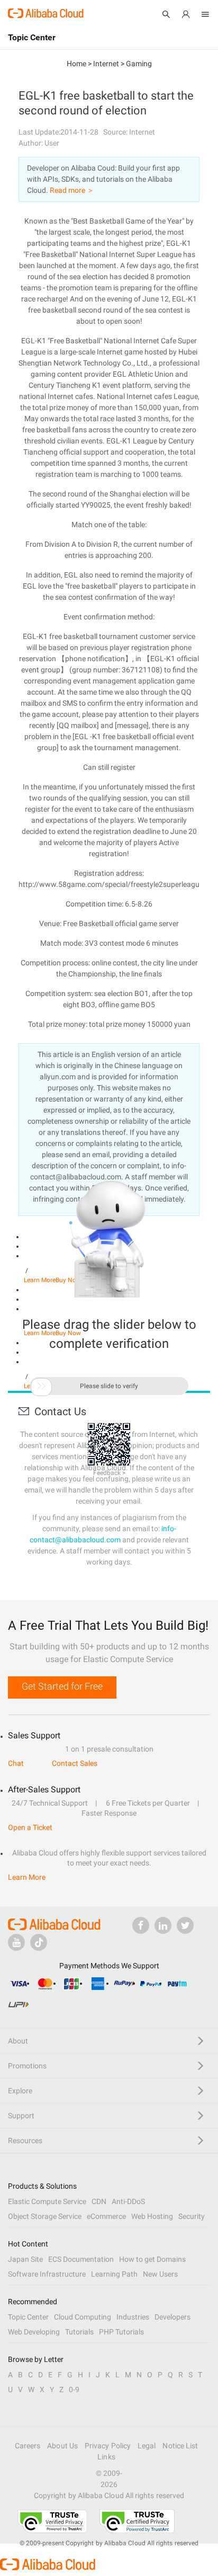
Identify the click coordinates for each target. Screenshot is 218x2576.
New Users (160, 2274)
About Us (62, 2446)
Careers (28, 2446)
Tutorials (79, 2332)
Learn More (27, 1877)
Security (192, 2216)
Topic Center (28, 2317)
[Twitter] (185, 1925)
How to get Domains (152, 2259)
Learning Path (114, 2274)
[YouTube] (16, 1942)
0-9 (74, 2390)
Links (106, 2457)
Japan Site (25, 2259)
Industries (133, 2317)
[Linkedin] (163, 1925)
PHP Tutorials (121, 2332)
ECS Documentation (81, 2259)
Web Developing (34, 2332)
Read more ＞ (72, 190)
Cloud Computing (83, 2317)
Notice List (180, 2446)
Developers (172, 2317)
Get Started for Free (62, 1686)
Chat (16, 1763)
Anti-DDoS (128, 2201)
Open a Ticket (30, 1827)
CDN (99, 2201)
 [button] (41, 1386)
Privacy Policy (108, 2446)
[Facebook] (141, 1925)
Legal (147, 2446)
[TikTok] (39, 1942)
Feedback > (109, 1473)
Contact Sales (75, 1763)
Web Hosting (152, 2216)
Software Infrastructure (47, 2274)
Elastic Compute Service (47, 2201)
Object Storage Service (45, 2216)
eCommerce (106, 2216)
